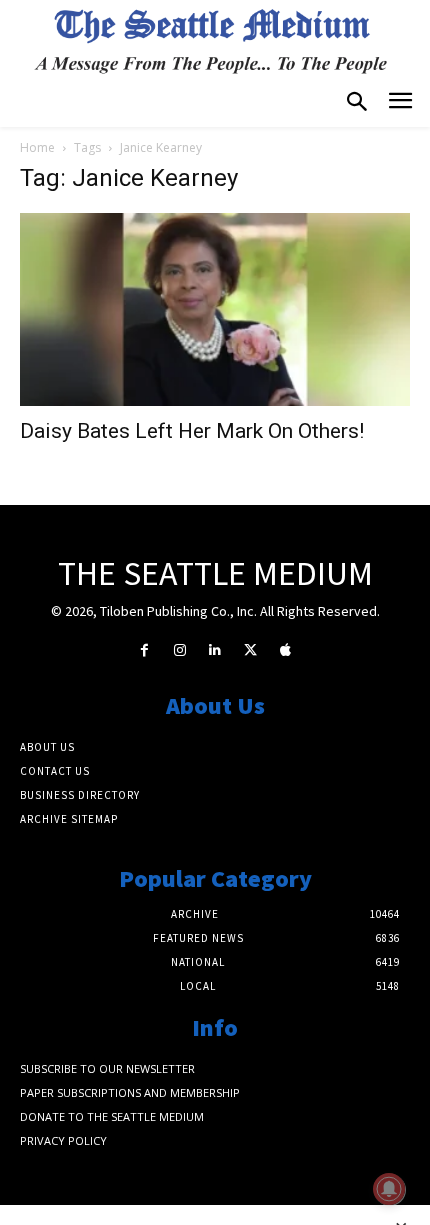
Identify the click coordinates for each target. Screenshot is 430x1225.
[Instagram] (179, 650)
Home (37, 147)
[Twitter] (250, 650)
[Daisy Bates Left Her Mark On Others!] (215, 309)
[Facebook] (144, 650)
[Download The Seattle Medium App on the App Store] (285, 650)
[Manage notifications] (389, 1189)
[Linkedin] (214, 650)
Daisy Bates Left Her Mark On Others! (192, 431)
